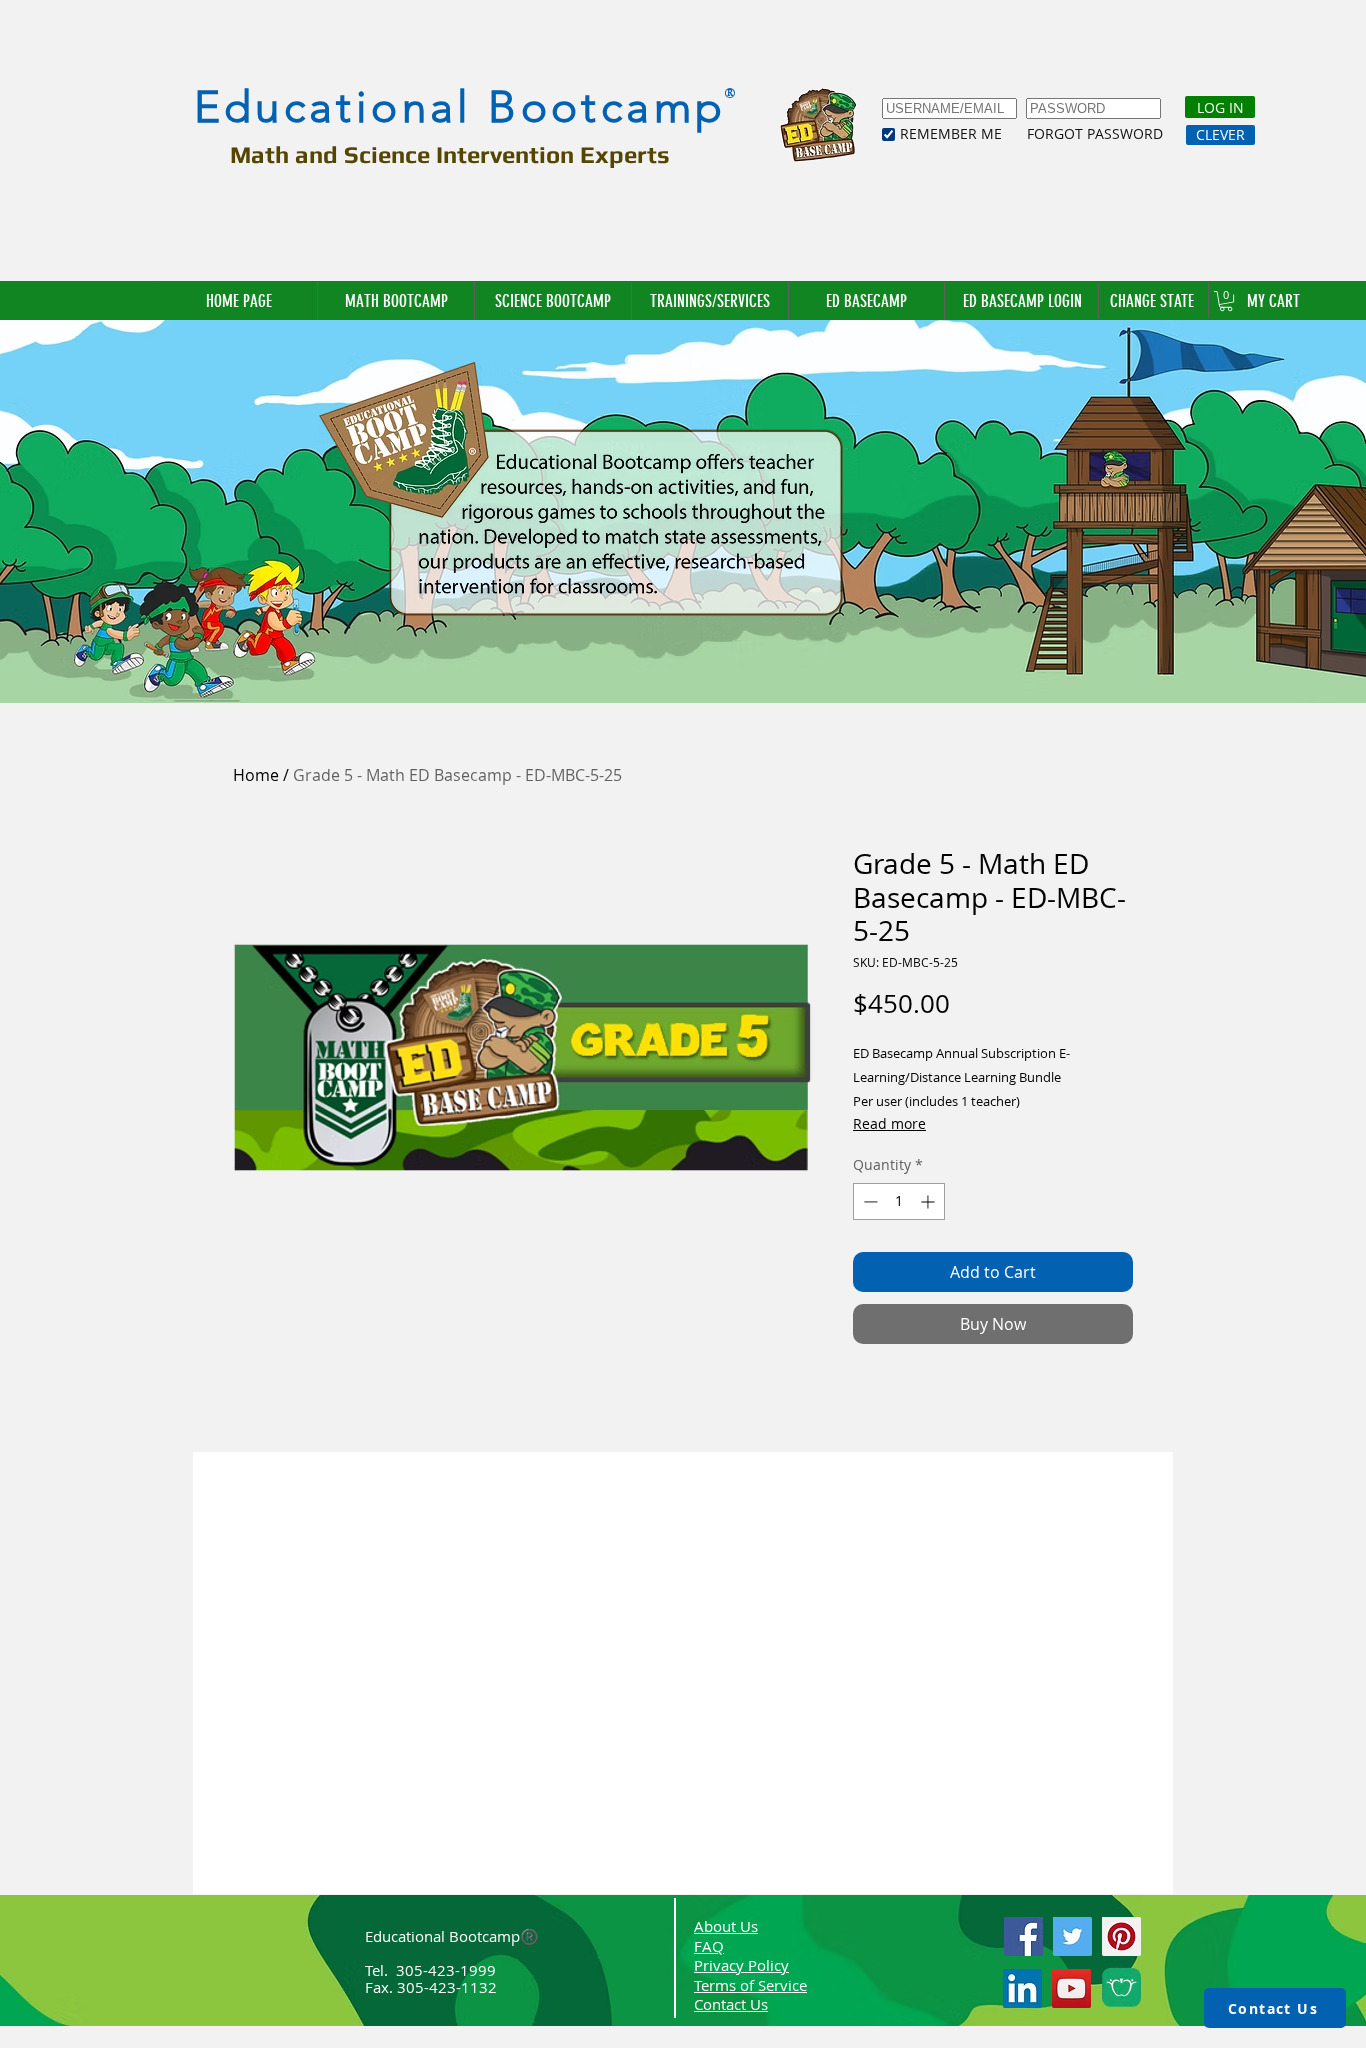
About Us (726, 1926)
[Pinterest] (1121, 1936)
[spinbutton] (899, 1201)
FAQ (709, 1946)
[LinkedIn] (1022, 1988)
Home (256, 775)
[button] (1153, 301)
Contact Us (731, 2004)
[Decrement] (868, 1201)
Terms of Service (750, 1985)
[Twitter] (1072, 1936)
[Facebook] (1023, 1936)
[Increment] (929, 1201)
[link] (1226, 301)
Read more (889, 1123)
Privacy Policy (741, 1965)
